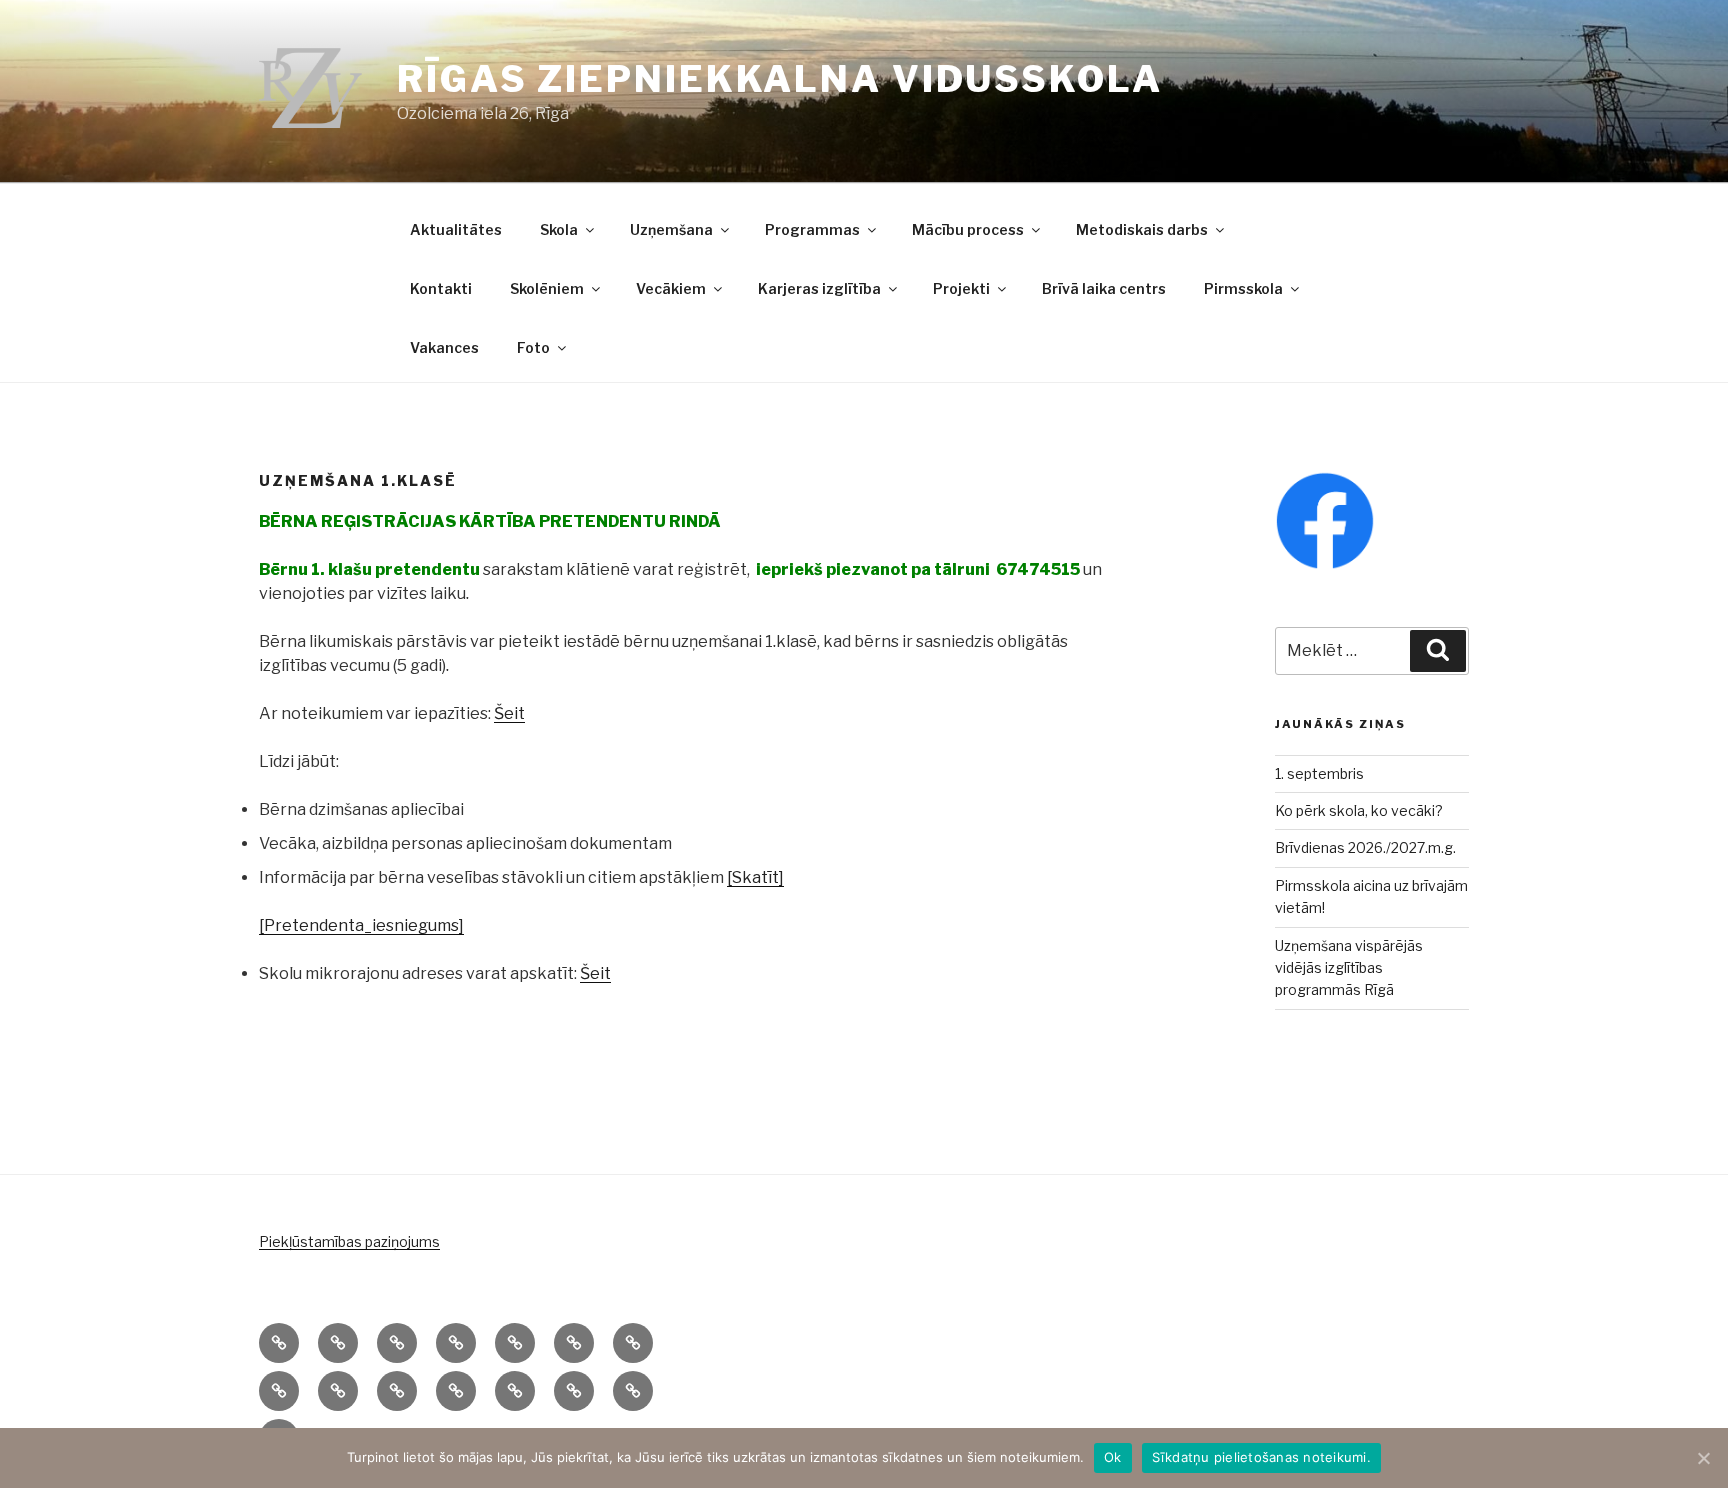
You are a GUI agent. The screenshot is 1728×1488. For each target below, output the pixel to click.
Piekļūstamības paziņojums (349, 1241)
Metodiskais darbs (1142, 229)
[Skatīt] (755, 877)
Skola (559, 229)
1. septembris (1319, 773)
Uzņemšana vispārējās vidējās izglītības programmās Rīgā (1349, 968)
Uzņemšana (671, 229)
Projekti (961, 288)
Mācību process (968, 229)
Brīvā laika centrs (1104, 288)
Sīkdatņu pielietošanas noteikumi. (1261, 1457)
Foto (533, 347)
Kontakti (441, 288)
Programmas (812, 229)
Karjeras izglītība (819, 288)
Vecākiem (671, 288)
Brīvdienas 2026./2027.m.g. (1365, 847)
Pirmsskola (1243, 288)
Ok (1113, 1457)
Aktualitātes (456, 229)
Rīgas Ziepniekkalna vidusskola (779, 79)
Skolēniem (547, 288)
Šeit (509, 713)
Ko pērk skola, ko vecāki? (1359, 810)
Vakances (444, 347)
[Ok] (1703, 1458)
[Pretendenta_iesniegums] (361, 925)
